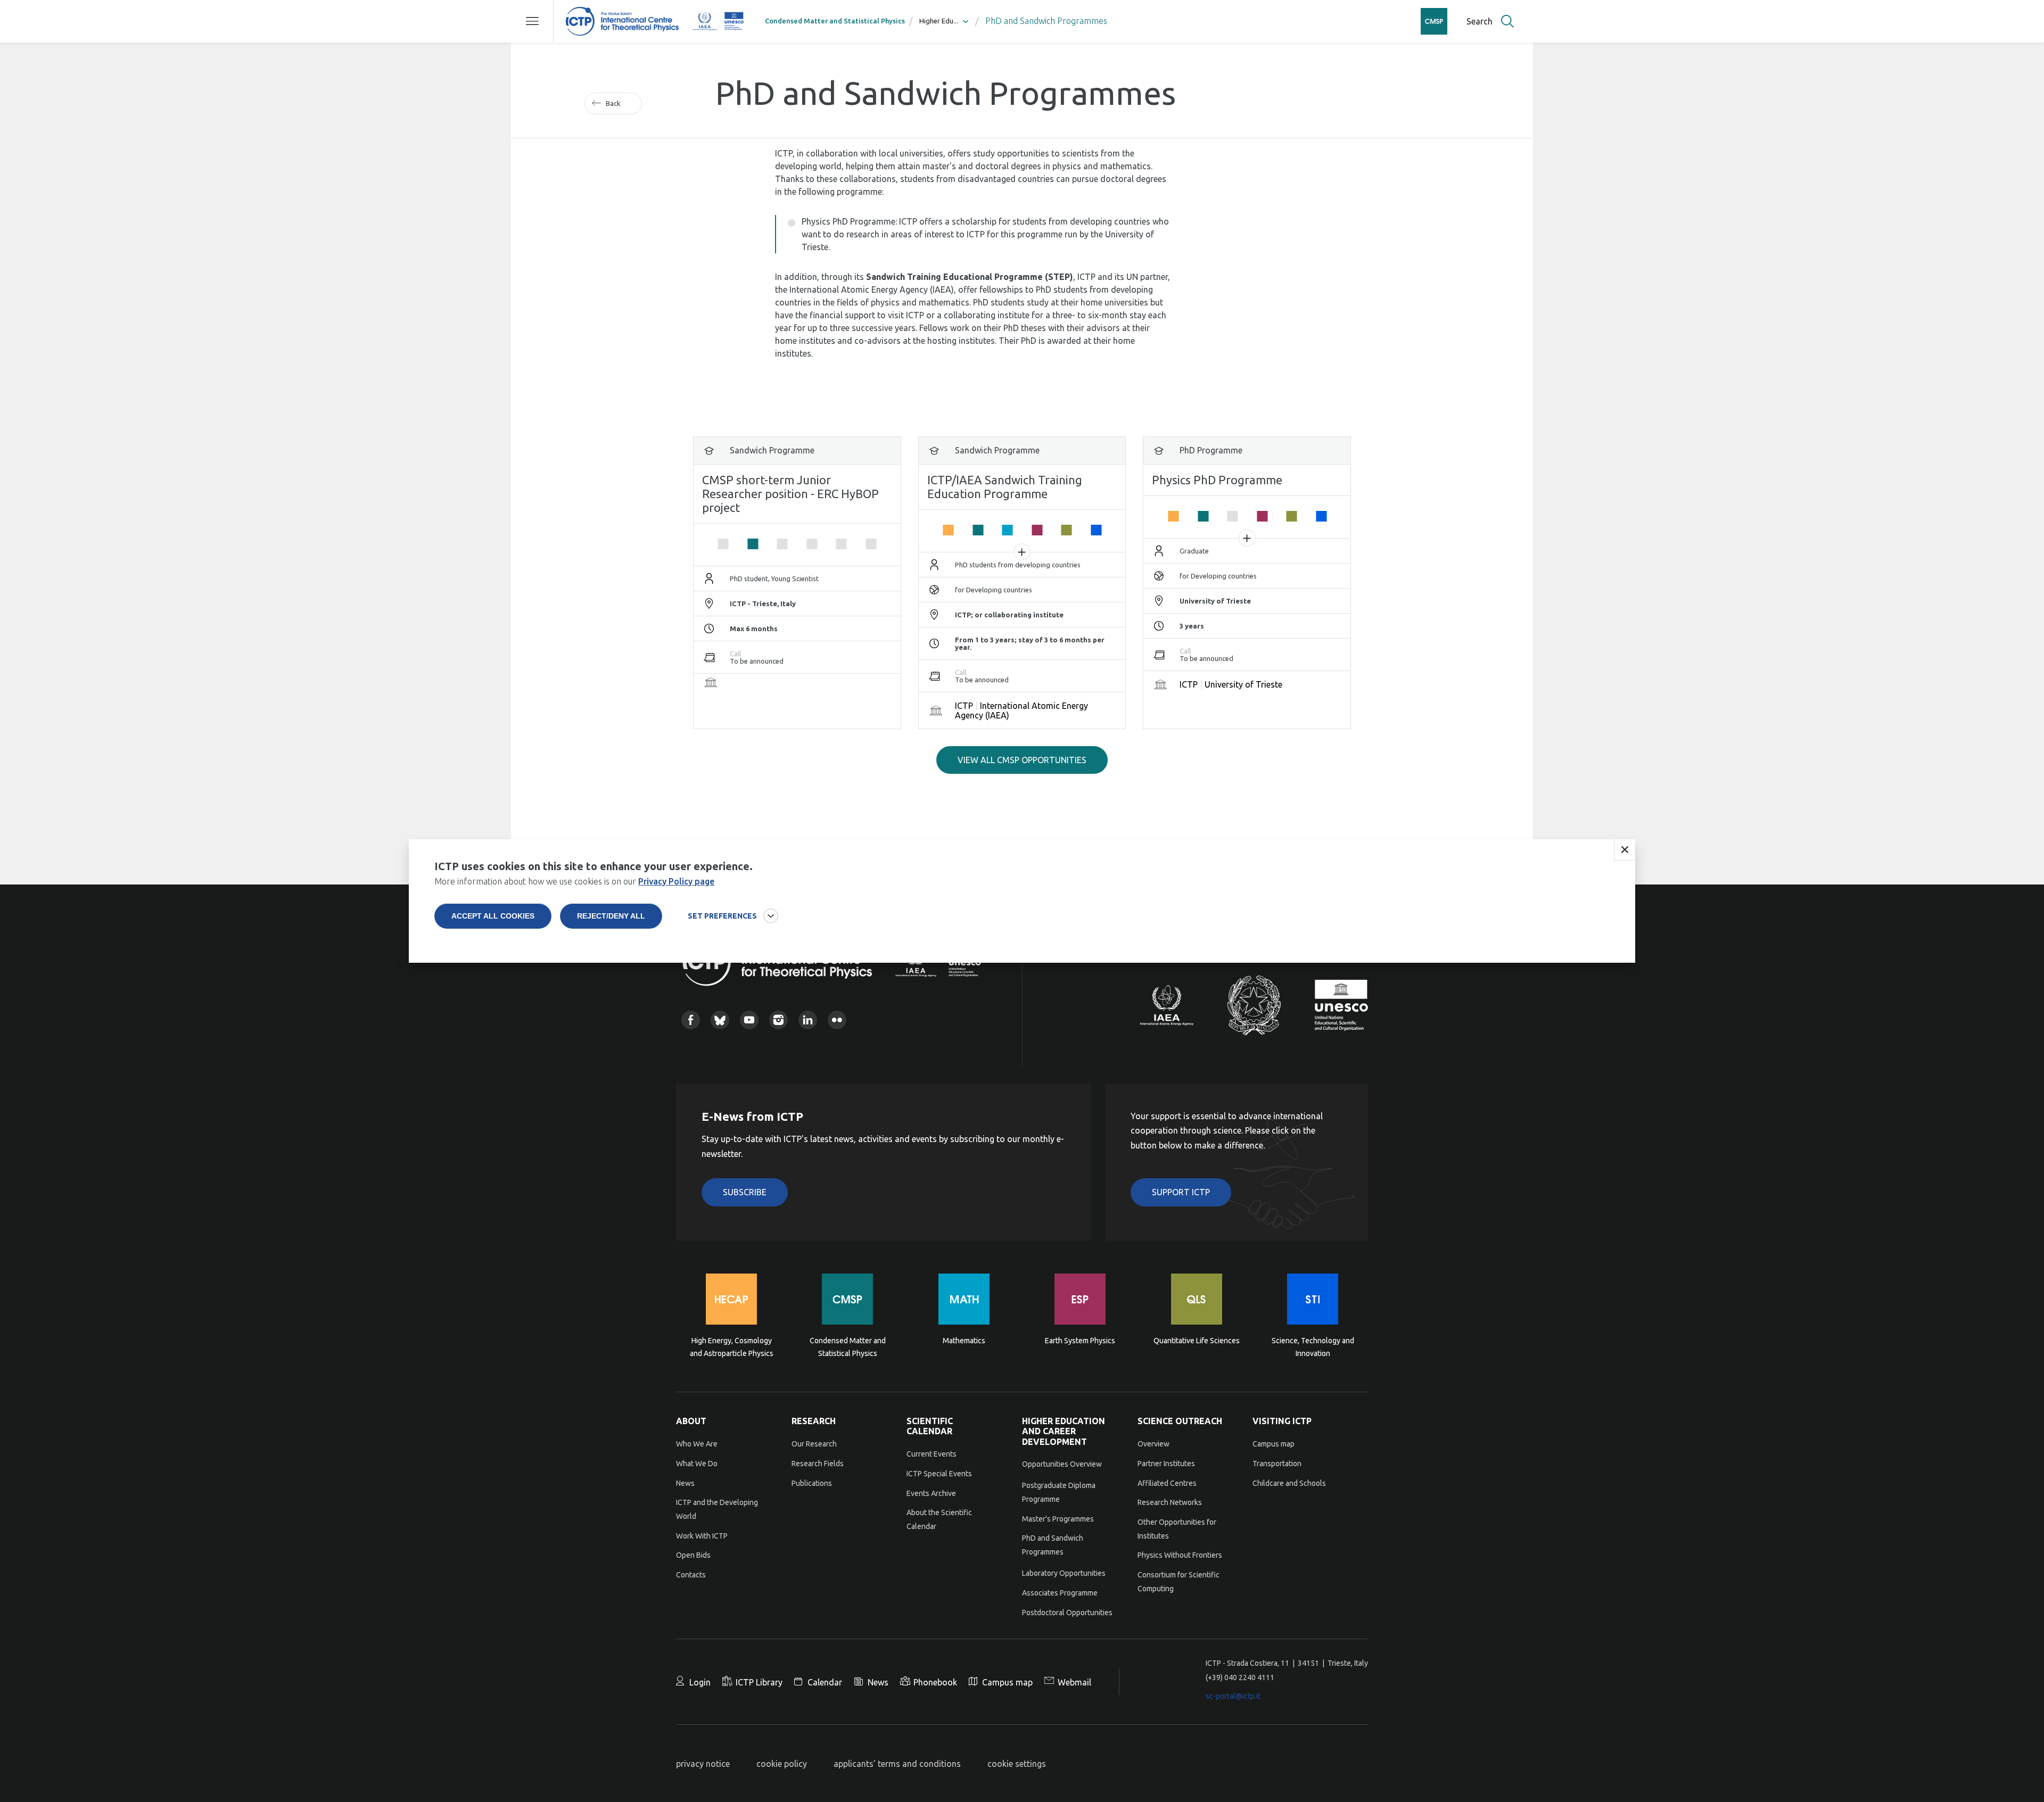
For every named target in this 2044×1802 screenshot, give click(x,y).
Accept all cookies (493, 916)
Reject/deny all (611, 916)
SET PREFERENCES (722, 916)
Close (1625, 850)
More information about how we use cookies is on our (574, 881)
